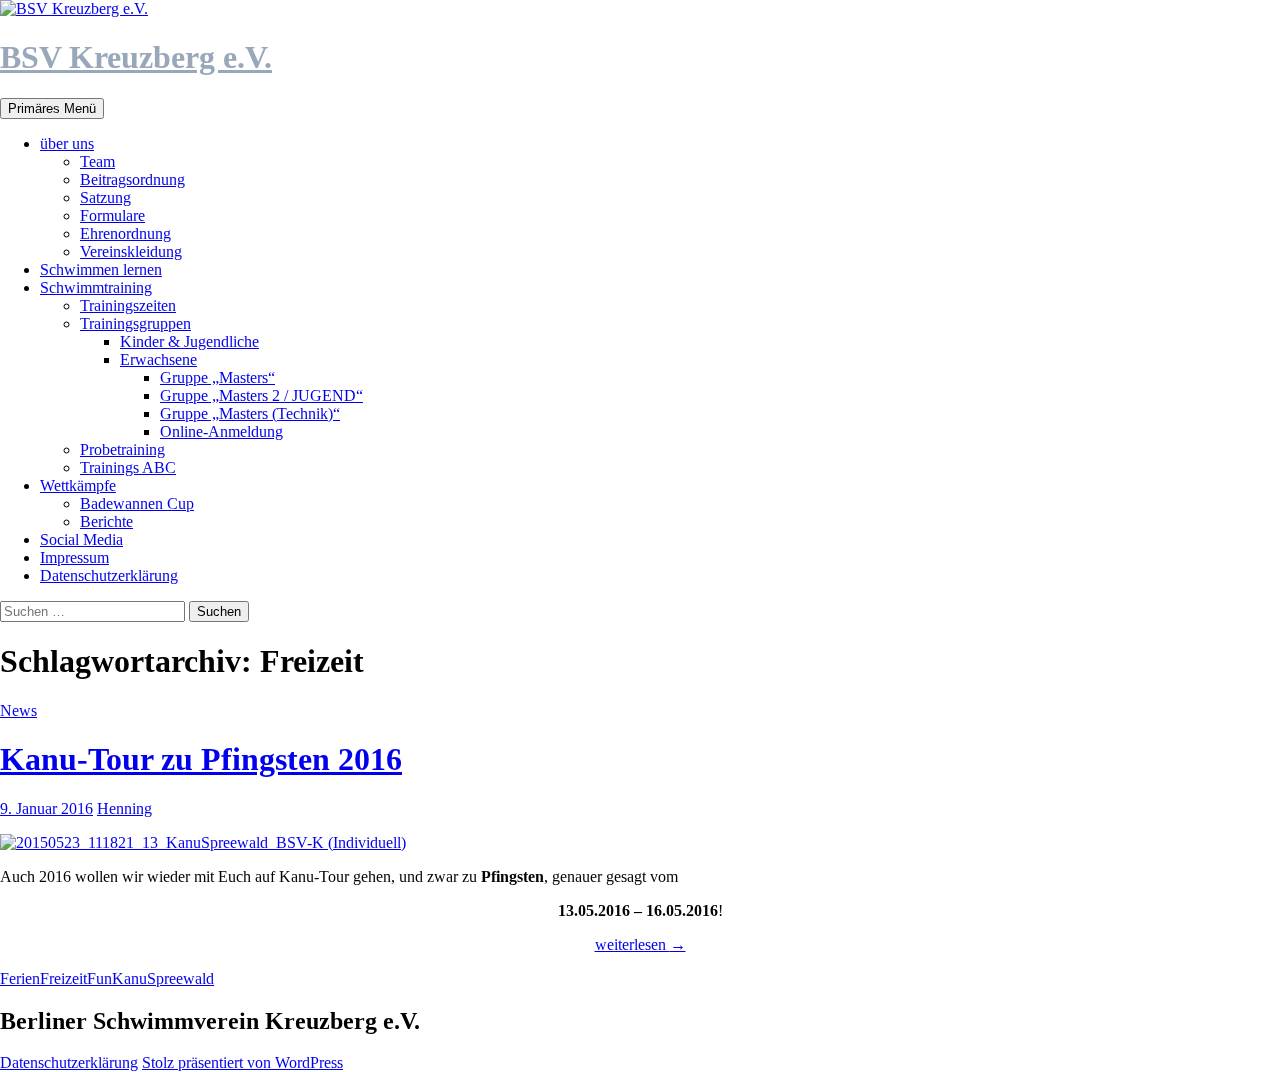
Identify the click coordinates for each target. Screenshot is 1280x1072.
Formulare (112, 215)
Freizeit (63, 978)
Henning (124, 808)
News (18, 710)
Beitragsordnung (132, 179)
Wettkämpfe (78, 485)
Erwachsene (158, 359)
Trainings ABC (128, 467)
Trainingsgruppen (135, 323)
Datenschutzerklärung (109, 575)
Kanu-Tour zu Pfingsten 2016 (201, 759)
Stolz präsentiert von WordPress (242, 1062)
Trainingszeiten (128, 305)
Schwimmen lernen (101, 269)
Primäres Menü (52, 108)
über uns (67, 143)
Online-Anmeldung (221, 431)
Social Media (81, 539)
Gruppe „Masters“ (217, 377)
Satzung (105, 197)
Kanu (129, 978)
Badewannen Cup (137, 503)
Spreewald (180, 978)
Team (97, 161)
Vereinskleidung (131, 251)
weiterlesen (640, 944)
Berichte (106, 521)
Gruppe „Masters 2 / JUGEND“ (261, 395)
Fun (99, 978)
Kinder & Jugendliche (189, 341)
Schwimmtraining (96, 287)
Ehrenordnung (125, 233)
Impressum (74, 557)
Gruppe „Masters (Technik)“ (250, 413)
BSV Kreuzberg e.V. (136, 57)
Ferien (20, 978)
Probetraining (122, 449)
